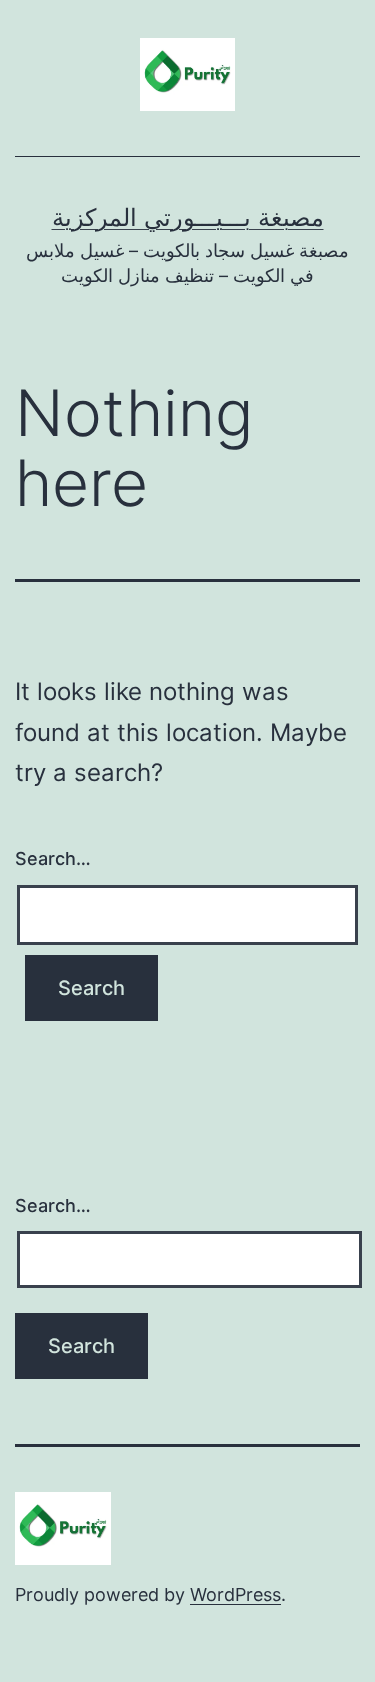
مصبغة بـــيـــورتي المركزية (188, 217)
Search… (53, 858)
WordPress (235, 1594)
